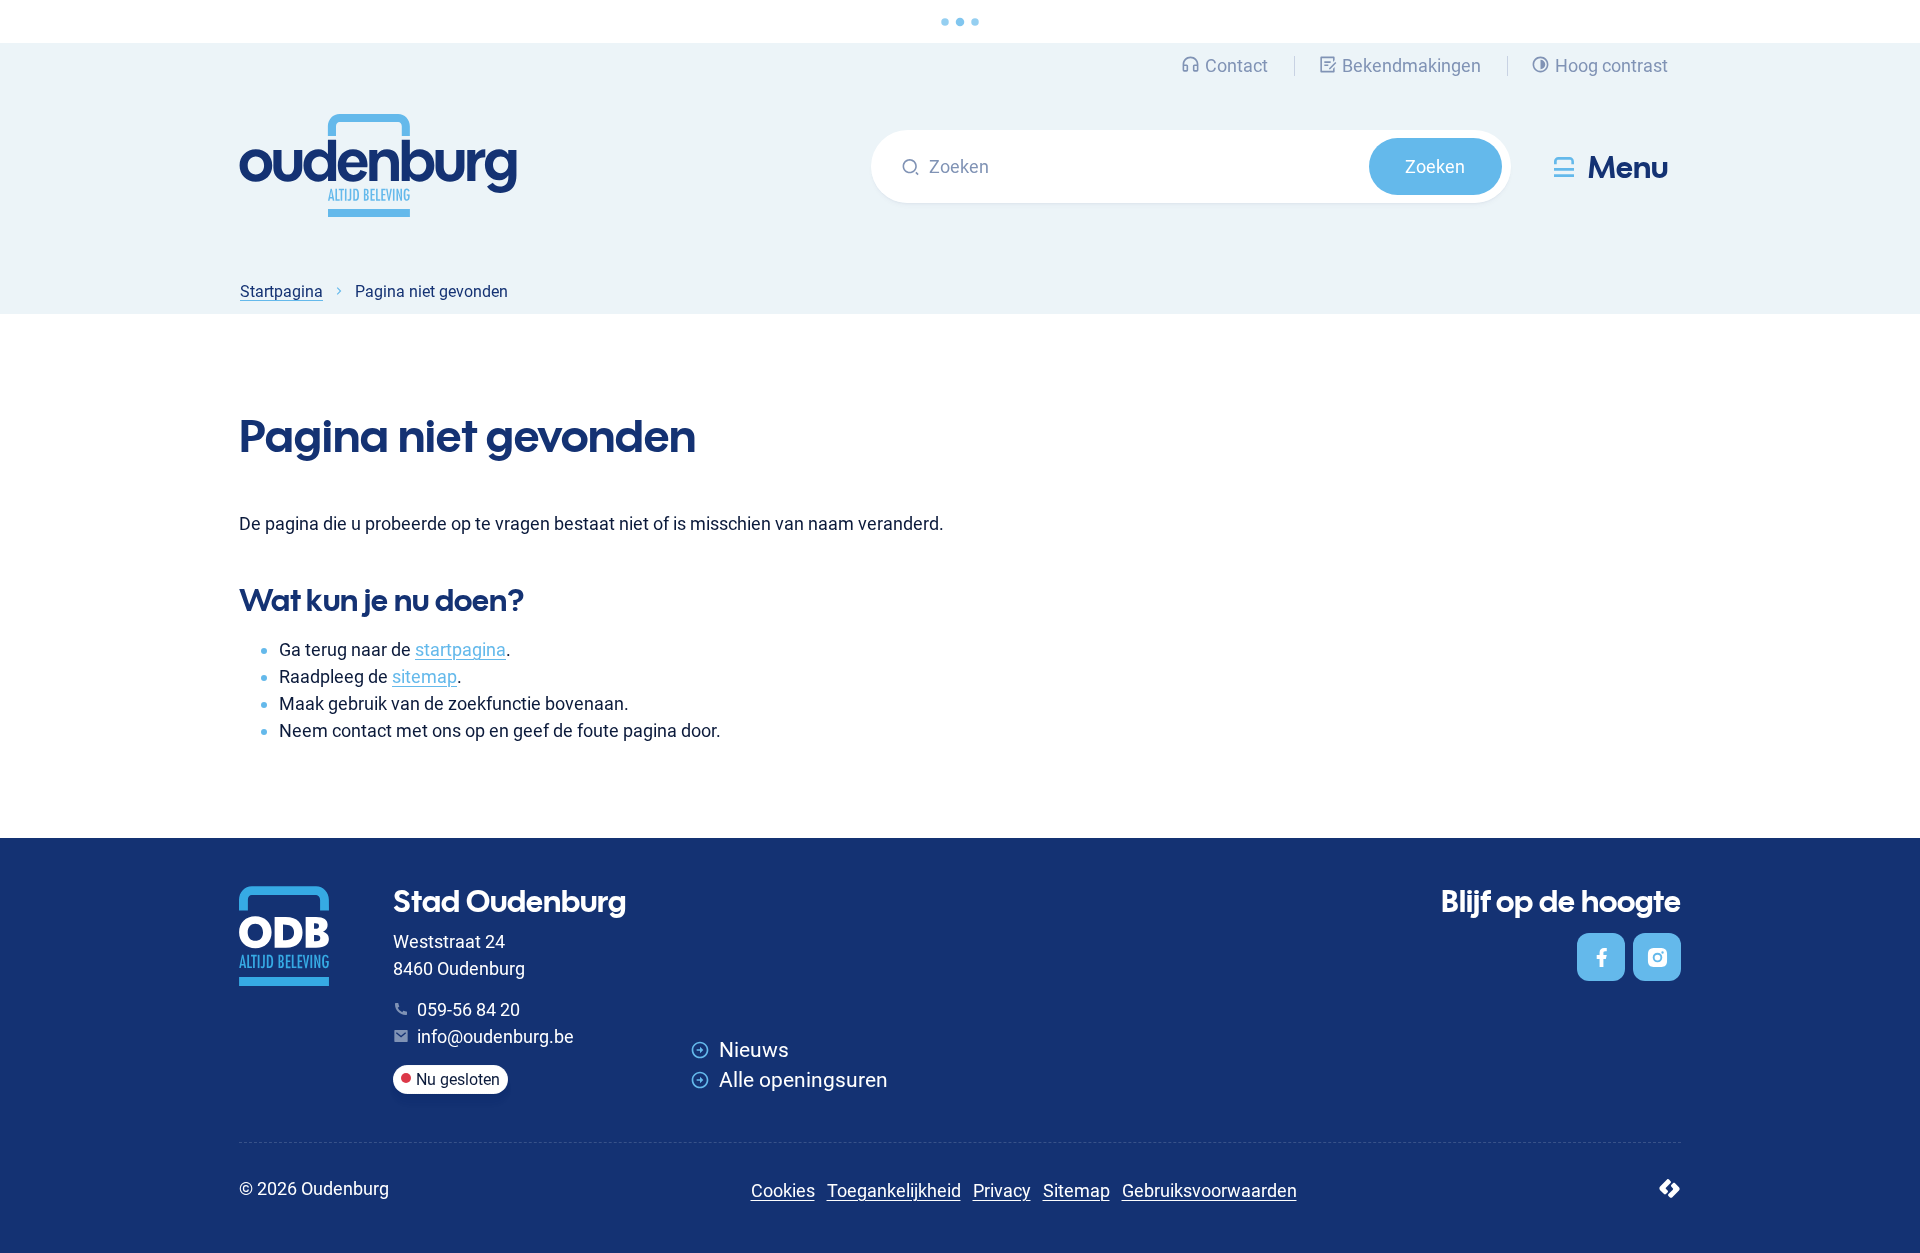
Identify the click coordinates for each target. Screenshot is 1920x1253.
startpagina (460, 649)
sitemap (424, 676)
